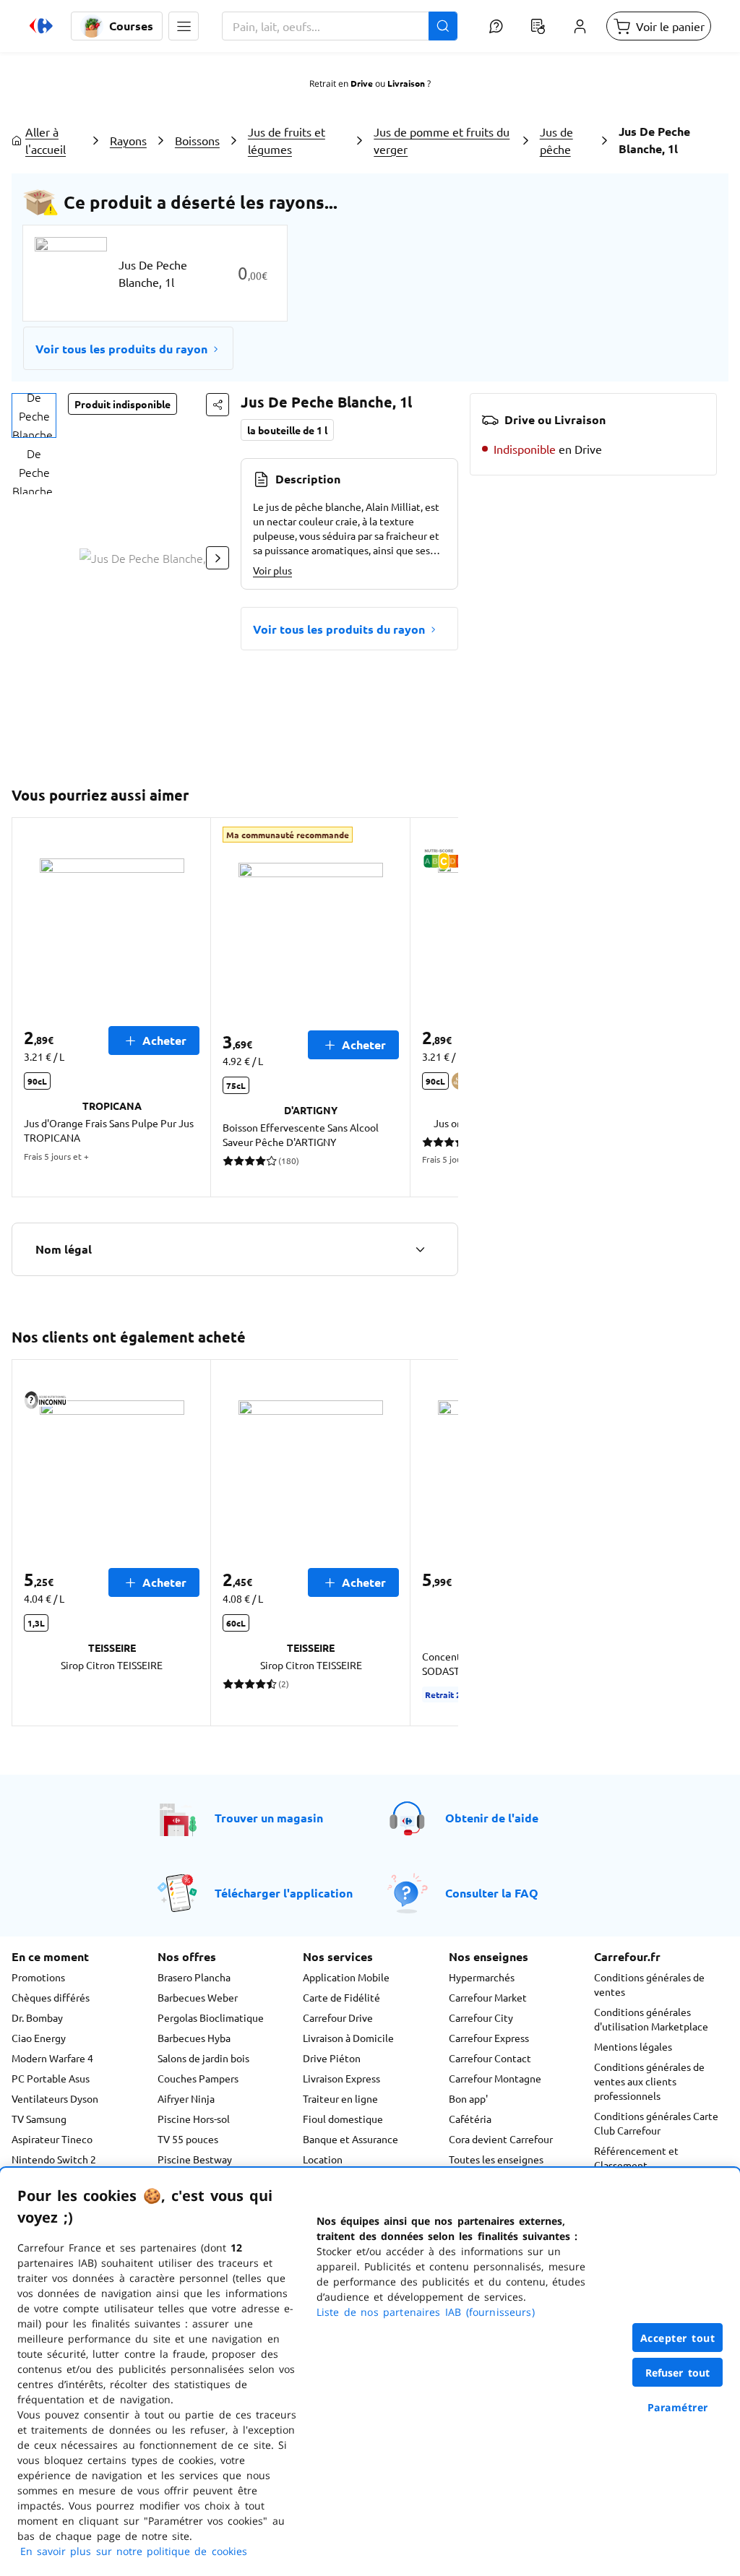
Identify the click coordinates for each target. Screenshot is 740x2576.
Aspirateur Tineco (52, 2139)
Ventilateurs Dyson (55, 2098)
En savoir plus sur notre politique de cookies (134, 2551)
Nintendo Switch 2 (54, 2159)
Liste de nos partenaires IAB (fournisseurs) (426, 2312)
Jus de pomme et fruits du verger (442, 140)
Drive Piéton (332, 2058)
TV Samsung (39, 2119)
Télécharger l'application (284, 1893)
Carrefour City (481, 2017)
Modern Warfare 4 (52, 2058)
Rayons (128, 140)
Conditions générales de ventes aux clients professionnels (649, 2081)
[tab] (34, 415)
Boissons (197, 140)
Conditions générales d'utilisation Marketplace (651, 2019)
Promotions (38, 1977)
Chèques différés (51, 1997)
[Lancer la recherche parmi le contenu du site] (443, 26)
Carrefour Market (488, 1997)
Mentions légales (633, 2046)
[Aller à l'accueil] (41, 26)
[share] (218, 405)
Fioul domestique (343, 2119)
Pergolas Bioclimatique (211, 2017)
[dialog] (370, 2372)
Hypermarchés (482, 1977)
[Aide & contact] (496, 26)
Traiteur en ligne (340, 2098)
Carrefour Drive (338, 2017)
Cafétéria (470, 2119)
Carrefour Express (489, 2038)
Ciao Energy (39, 2038)
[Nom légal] (420, 1249)
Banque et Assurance (350, 2139)
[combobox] (340, 26)
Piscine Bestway (195, 2159)
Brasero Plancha (194, 1977)
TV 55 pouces (188, 2139)
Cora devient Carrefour (501, 2139)
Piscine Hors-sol (194, 2119)
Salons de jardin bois (203, 2058)
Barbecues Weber (198, 1997)
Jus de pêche (556, 140)
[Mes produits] (538, 26)
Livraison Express (341, 2078)
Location (323, 2159)
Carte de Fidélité (341, 1997)
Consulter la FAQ (492, 1893)
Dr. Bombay (37, 2017)
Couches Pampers (198, 2078)
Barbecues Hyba (194, 2038)
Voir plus (272, 570)
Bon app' (468, 2098)
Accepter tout (678, 2338)
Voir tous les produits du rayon (121, 349)
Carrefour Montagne (495, 2078)
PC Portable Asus (51, 2078)
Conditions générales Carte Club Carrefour (656, 2123)
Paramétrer (678, 2407)
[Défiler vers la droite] (218, 558)
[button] (184, 26)
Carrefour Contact (490, 2058)
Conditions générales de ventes (649, 1984)
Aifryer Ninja (186, 2098)
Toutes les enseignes (496, 2159)
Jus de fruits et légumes (287, 140)
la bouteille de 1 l (287, 430)
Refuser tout (678, 2373)
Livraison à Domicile (348, 2038)
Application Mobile (346, 1977)
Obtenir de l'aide (492, 1818)
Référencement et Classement (636, 2158)
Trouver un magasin (269, 1818)
